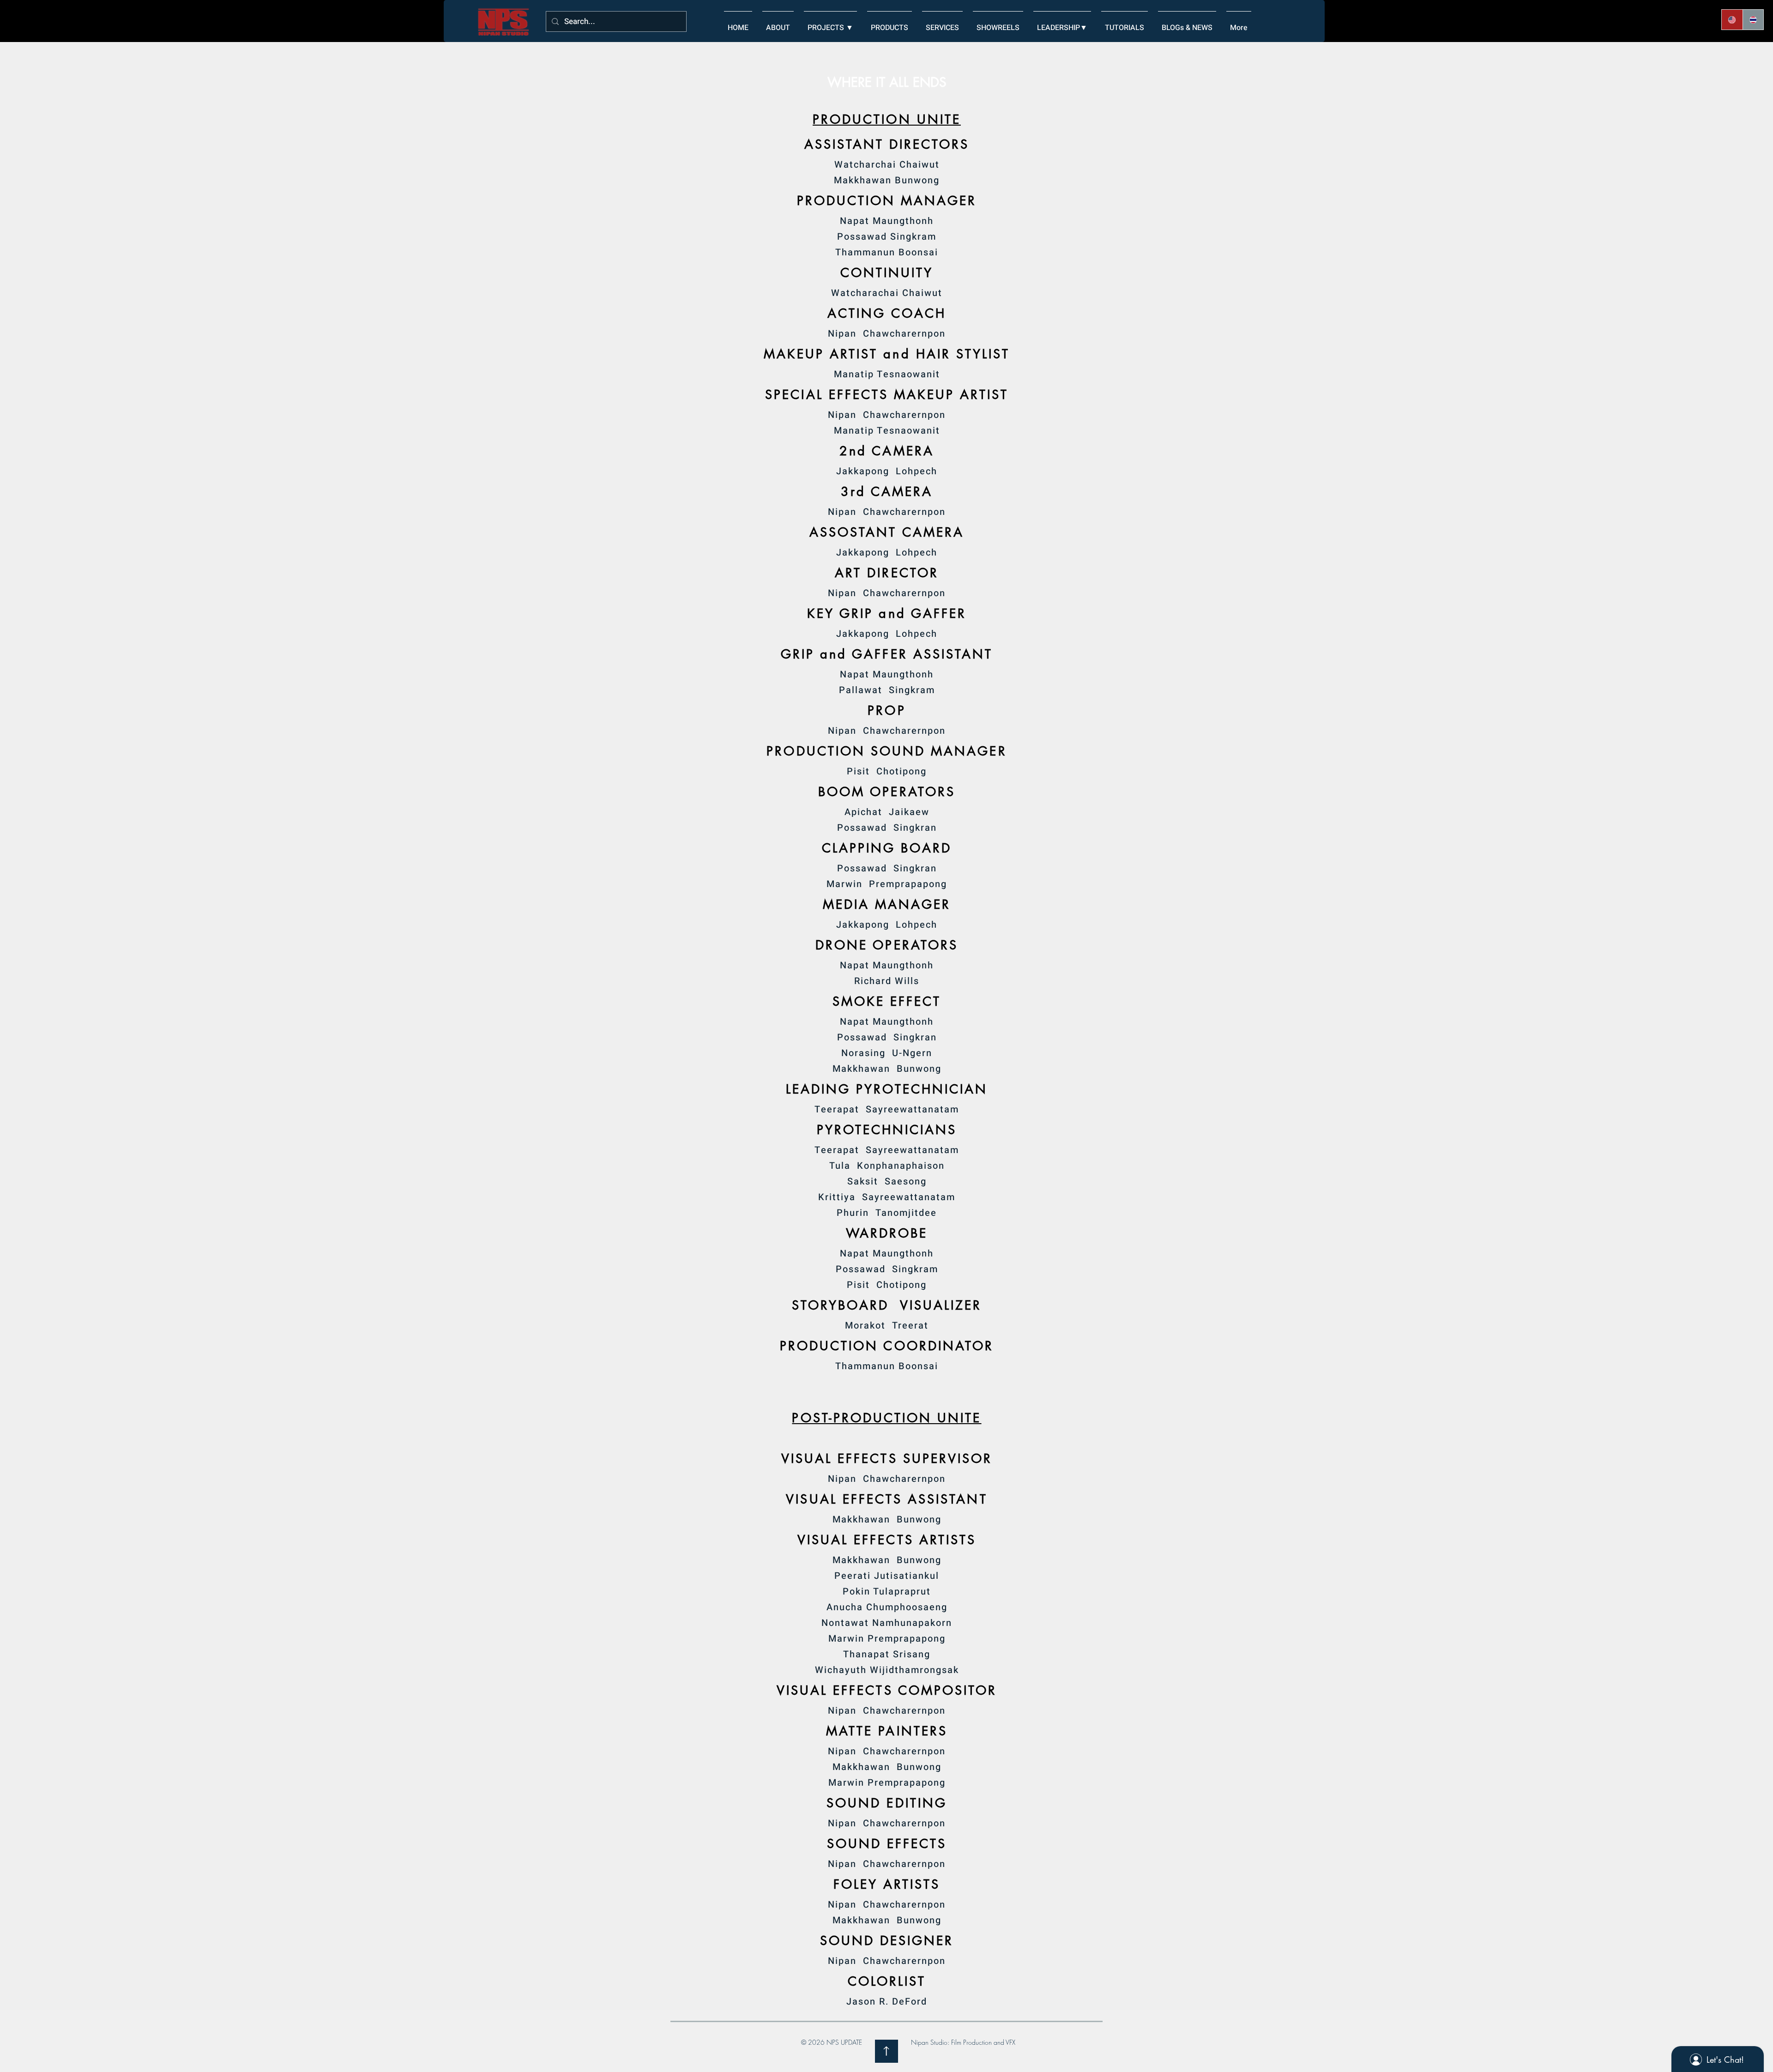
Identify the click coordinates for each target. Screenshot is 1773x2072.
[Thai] (1753, 20)
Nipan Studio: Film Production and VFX (963, 2042)
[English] (1732, 20)
